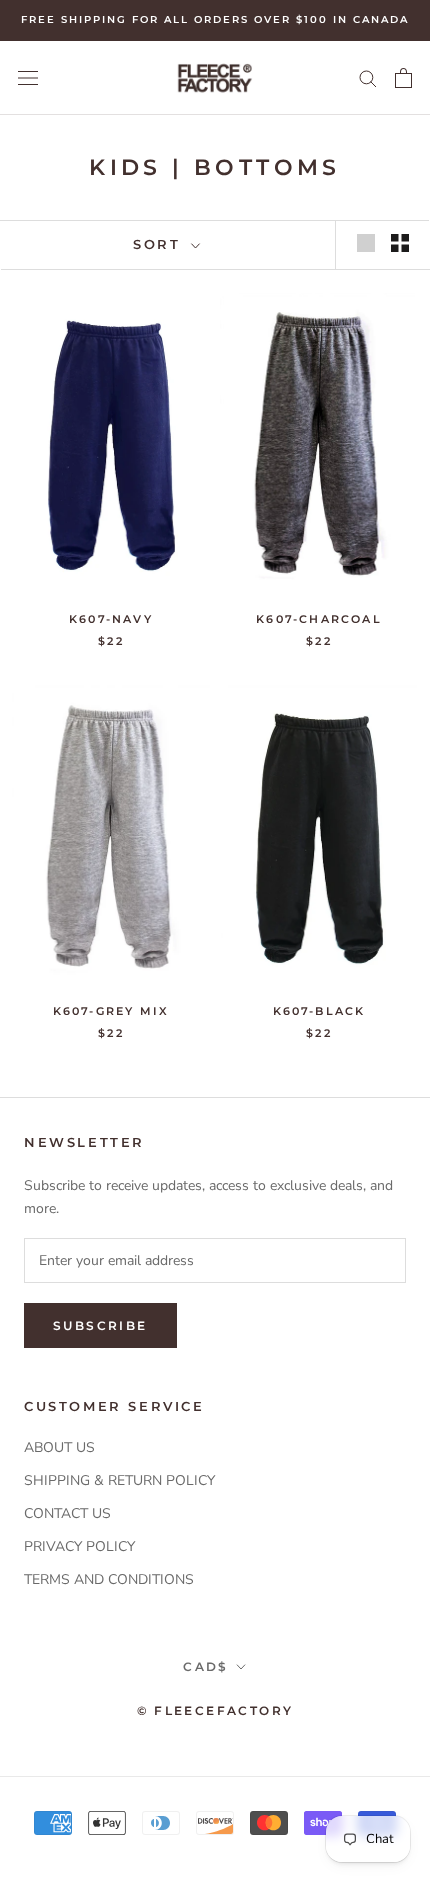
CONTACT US (67, 1513)
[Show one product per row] (366, 243)
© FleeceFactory (215, 1710)
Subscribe (100, 1325)
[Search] (368, 77)
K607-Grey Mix (111, 1011)
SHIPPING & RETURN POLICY (119, 1480)
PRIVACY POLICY (79, 1546)
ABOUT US (59, 1447)
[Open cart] (403, 78)
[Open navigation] (28, 77)
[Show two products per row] (400, 243)
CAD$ (206, 1666)
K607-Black (319, 1011)
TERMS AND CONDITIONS (109, 1579)
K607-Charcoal (319, 619)
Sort (160, 244)
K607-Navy (111, 619)
